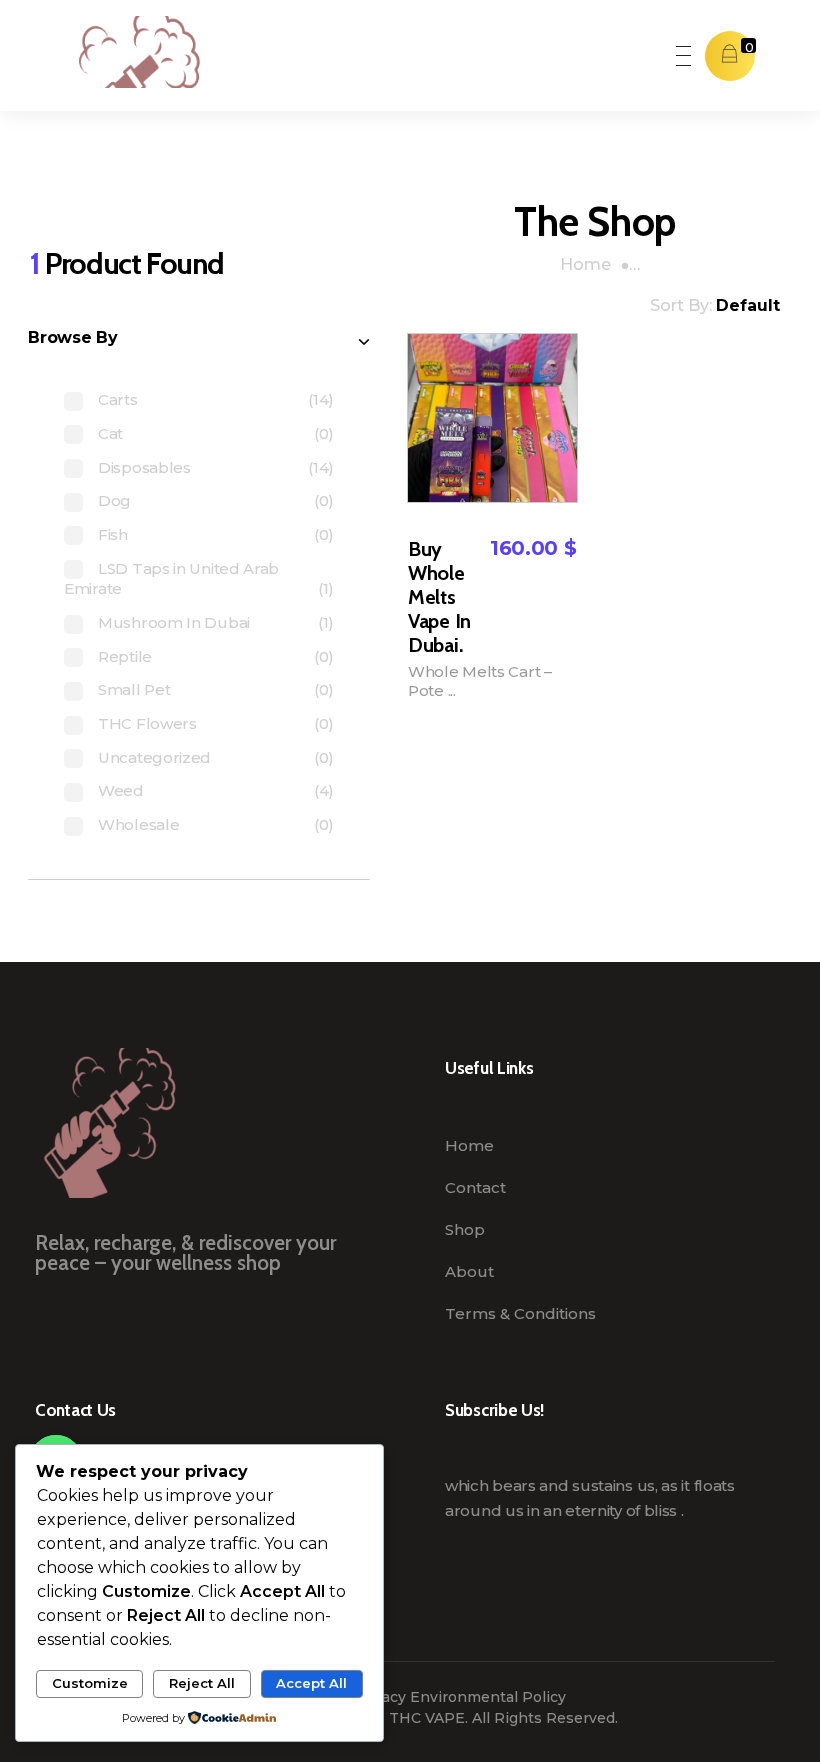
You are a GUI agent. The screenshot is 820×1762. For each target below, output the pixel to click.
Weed (121, 790)
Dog (114, 500)
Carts (118, 399)
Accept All (311, 1683)
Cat (110, 433)
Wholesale (138, 824)
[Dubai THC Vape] (123, 52)
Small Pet (134, 689)
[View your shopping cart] (729, 55)
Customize (90, 1683)
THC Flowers (147, 723)
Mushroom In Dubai (174, 622)
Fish (113, 534)
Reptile (125, 656)
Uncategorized (154, 757)
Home (585, 264)
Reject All (202, 1683)
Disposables (144, 467)
